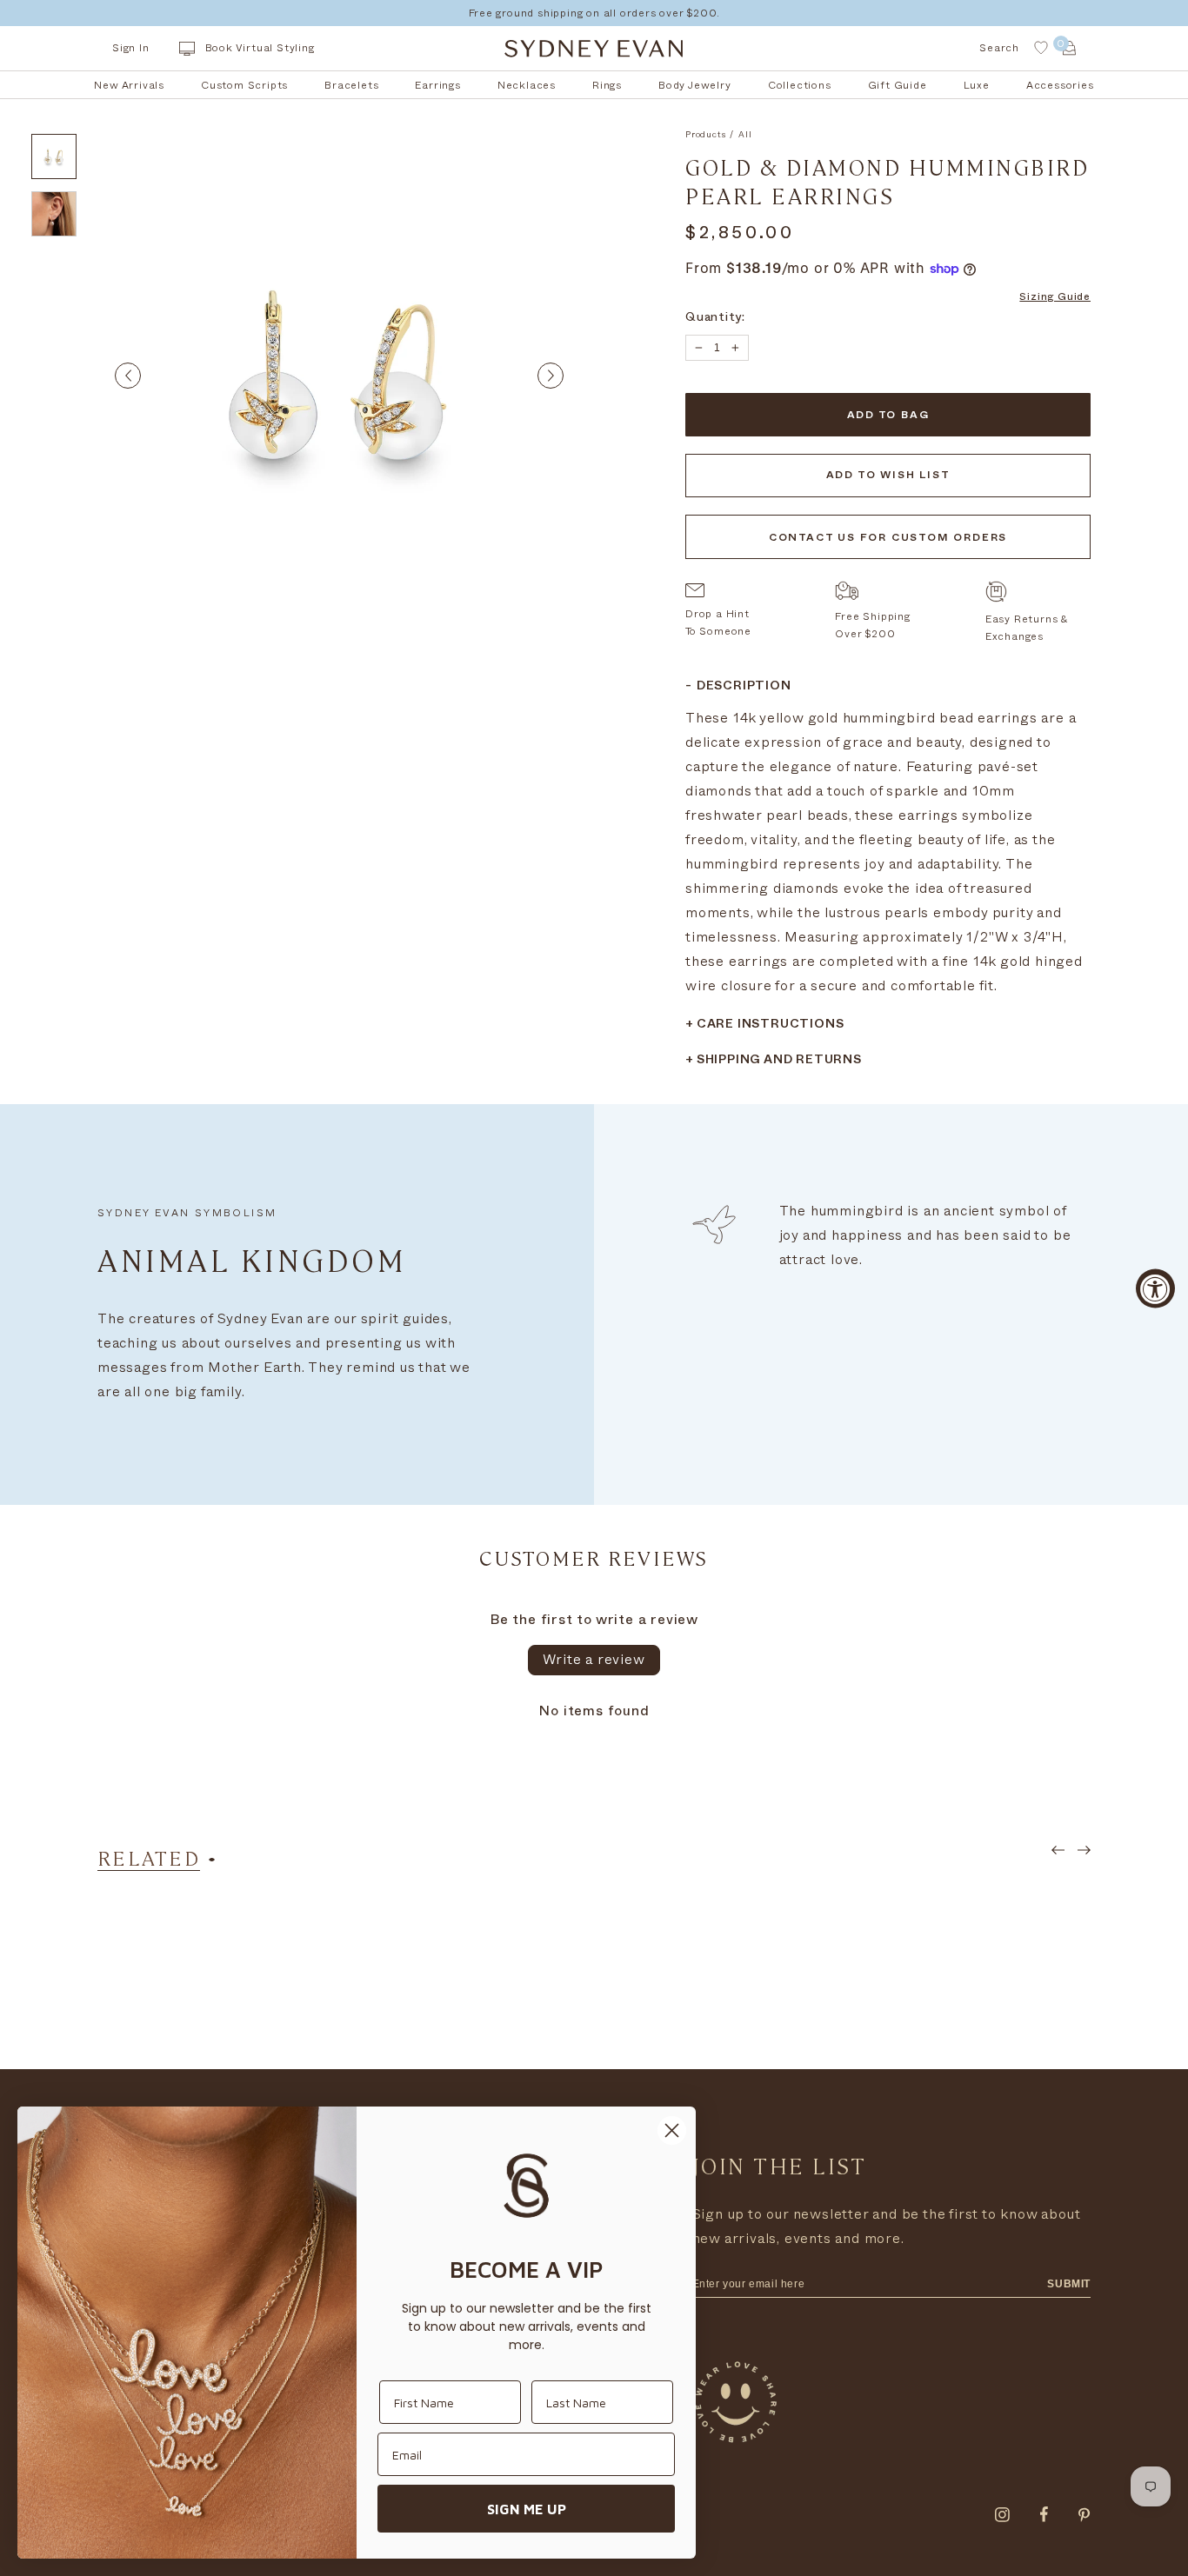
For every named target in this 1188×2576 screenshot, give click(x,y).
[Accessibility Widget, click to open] (1155, 1288)
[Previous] (128, 376)
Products (705, 135)
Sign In (131, 48)
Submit (1069, 2284)
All (745, 135)
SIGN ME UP (527, 2509)
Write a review (594, 1660)
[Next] (551, 376)
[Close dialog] (672, 2130)
